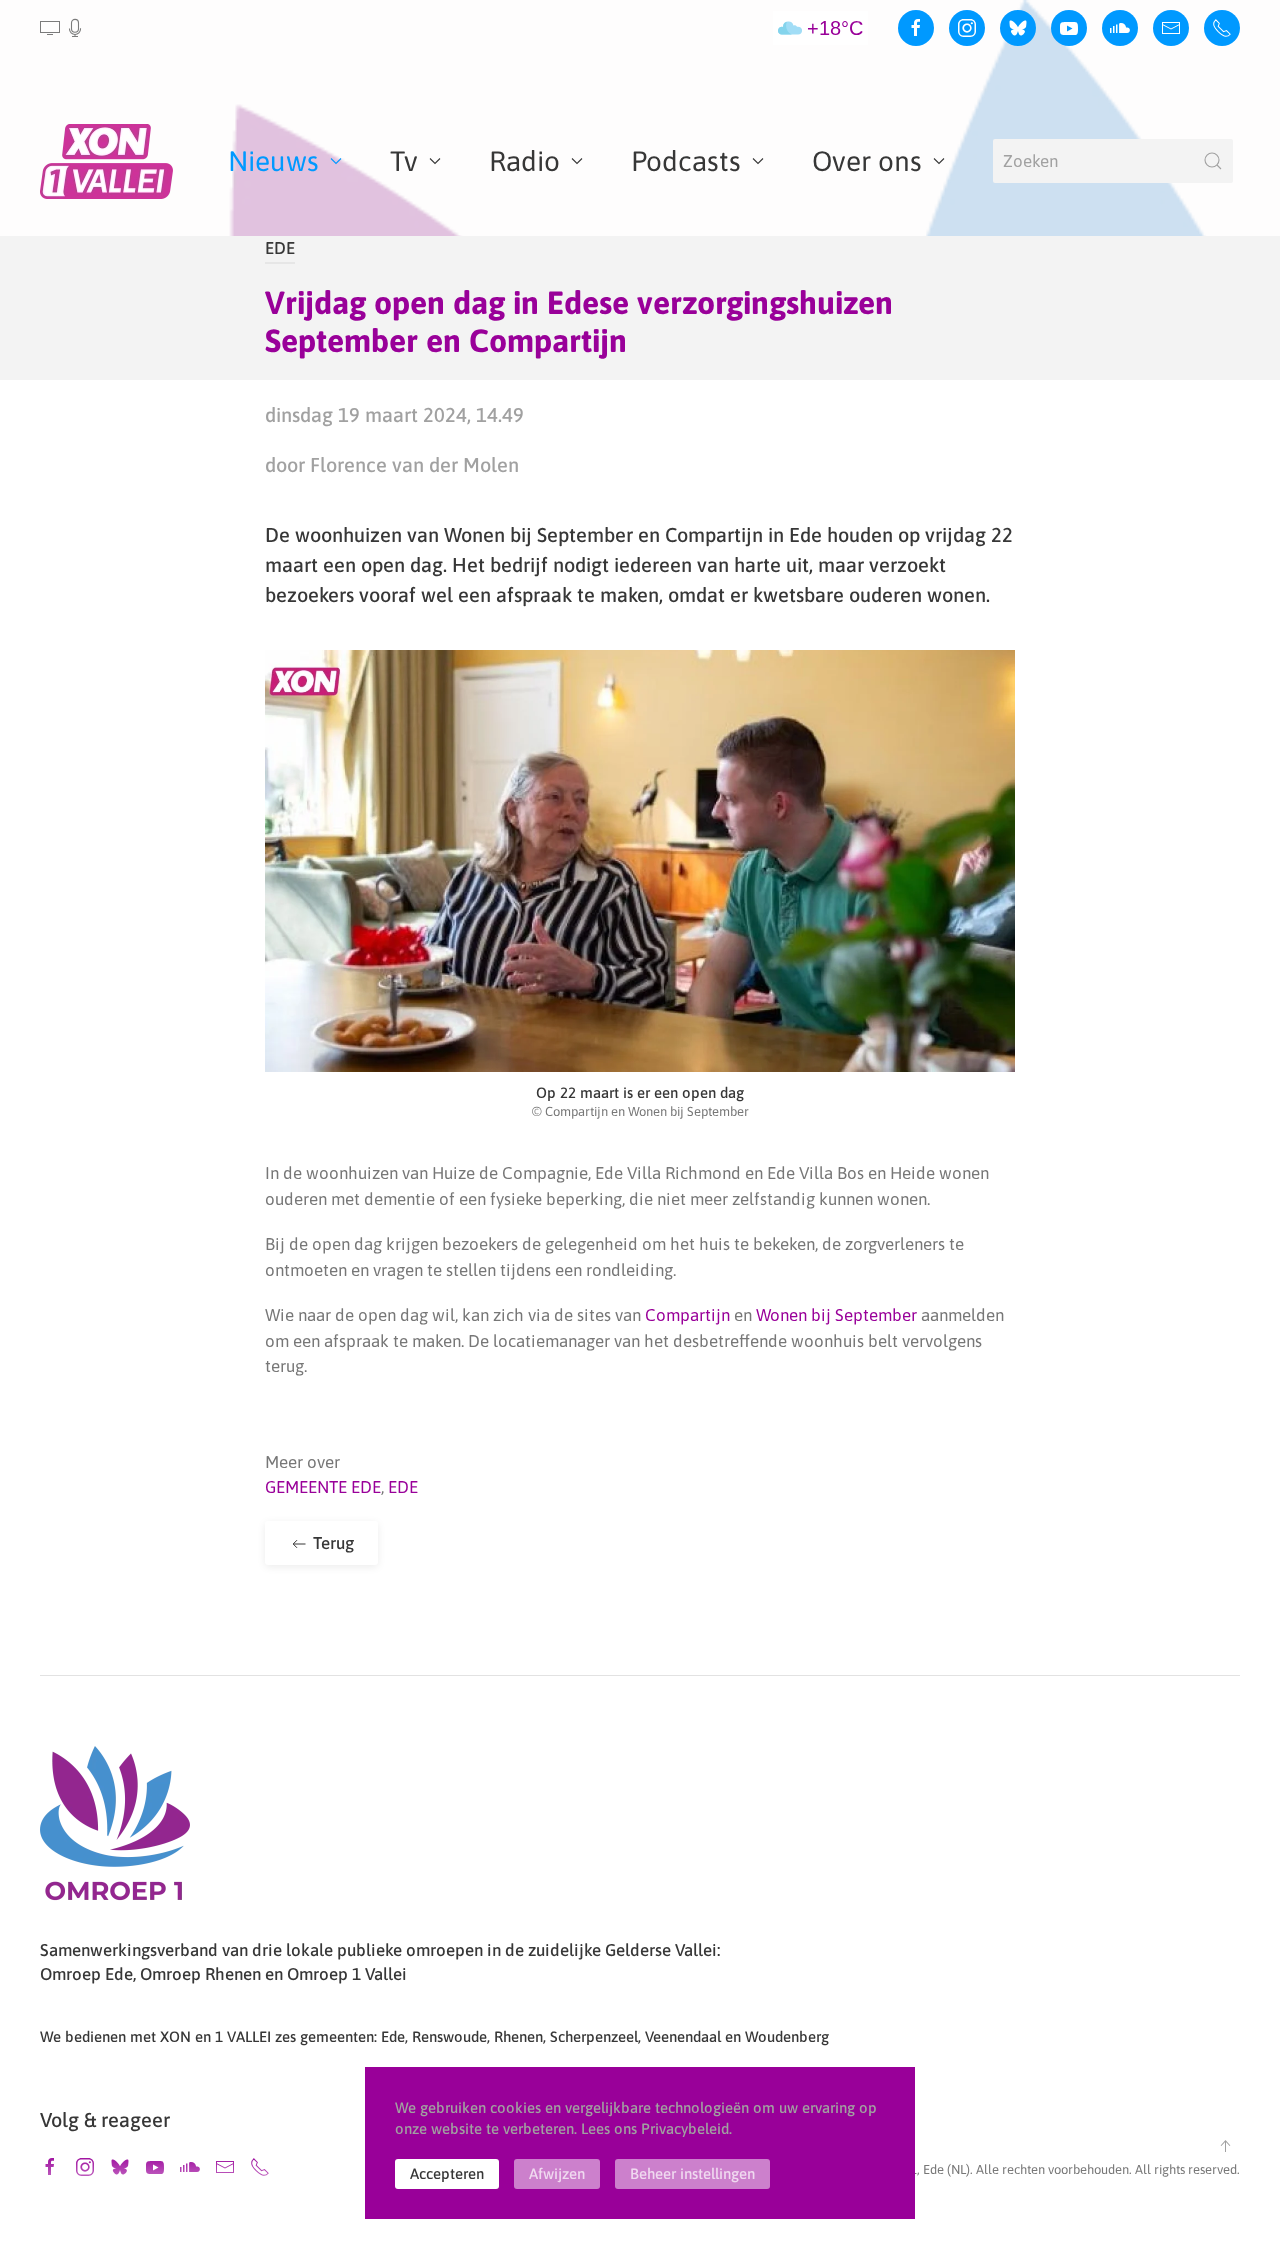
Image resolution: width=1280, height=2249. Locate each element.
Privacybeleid (685, 2128)
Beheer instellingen (692, 2173)
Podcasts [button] (686, 161)
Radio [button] (524, 161)
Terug (331, 1543)
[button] (62, 28)
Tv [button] (404, 161)
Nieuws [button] (273, 161)
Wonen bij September (836, 1315)
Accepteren (447, 2173)
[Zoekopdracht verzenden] (1213, 161)
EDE (280, 248)
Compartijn (689, 1315)
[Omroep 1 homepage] (115, 1831)
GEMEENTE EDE (323, 1487)
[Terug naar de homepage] (110, 161)
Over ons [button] (867, 161)
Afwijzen (557, 2173)
